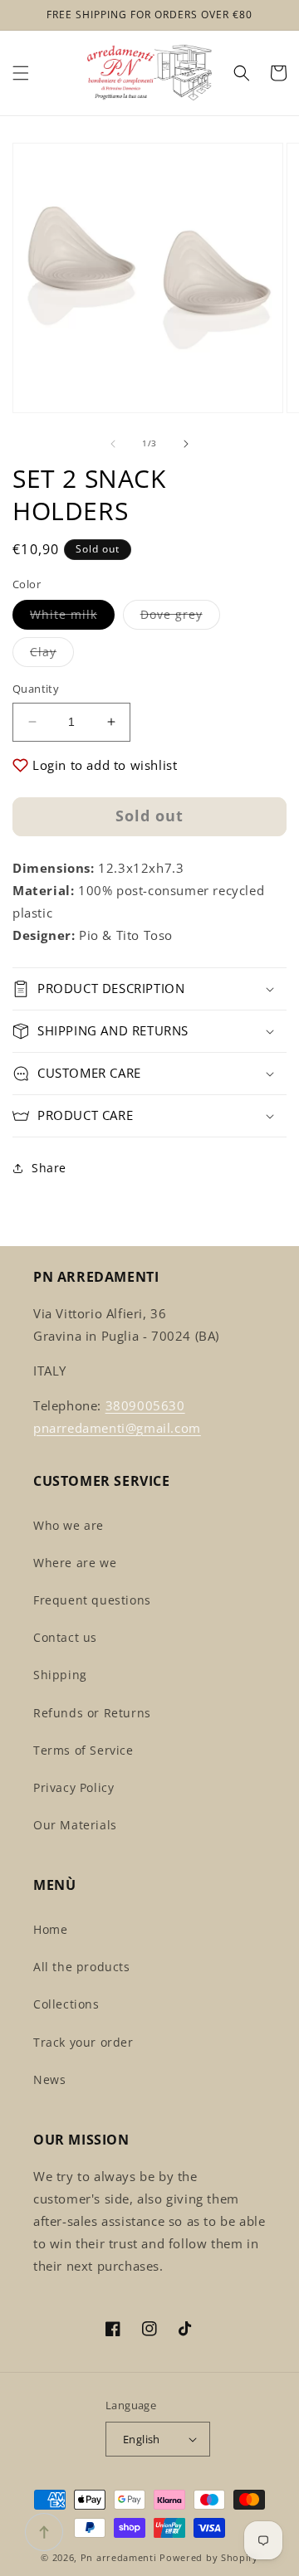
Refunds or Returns (92, 1713)
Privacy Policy (74, 1787)
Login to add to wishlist (105, 765)
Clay (52, 655)
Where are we (75, 1563)
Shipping (60, 1675)
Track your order (83, 2042)
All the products (82, 1967)
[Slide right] (186, 444)
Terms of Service (83, 1750)
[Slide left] (113, 444)
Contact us (65, 1637)
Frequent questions (92, 1600)
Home (50, 1929)
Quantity (36, 689)
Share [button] (49, 1168)
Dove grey (180, 618)
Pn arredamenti (120, 2557)
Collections (66, 2004)
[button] (21, 73)
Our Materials (75, 1825)
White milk (72, 618)
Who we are (69, 1525)
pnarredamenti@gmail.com (117, 1428)
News (49, 2079)
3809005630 (145, 1405)
